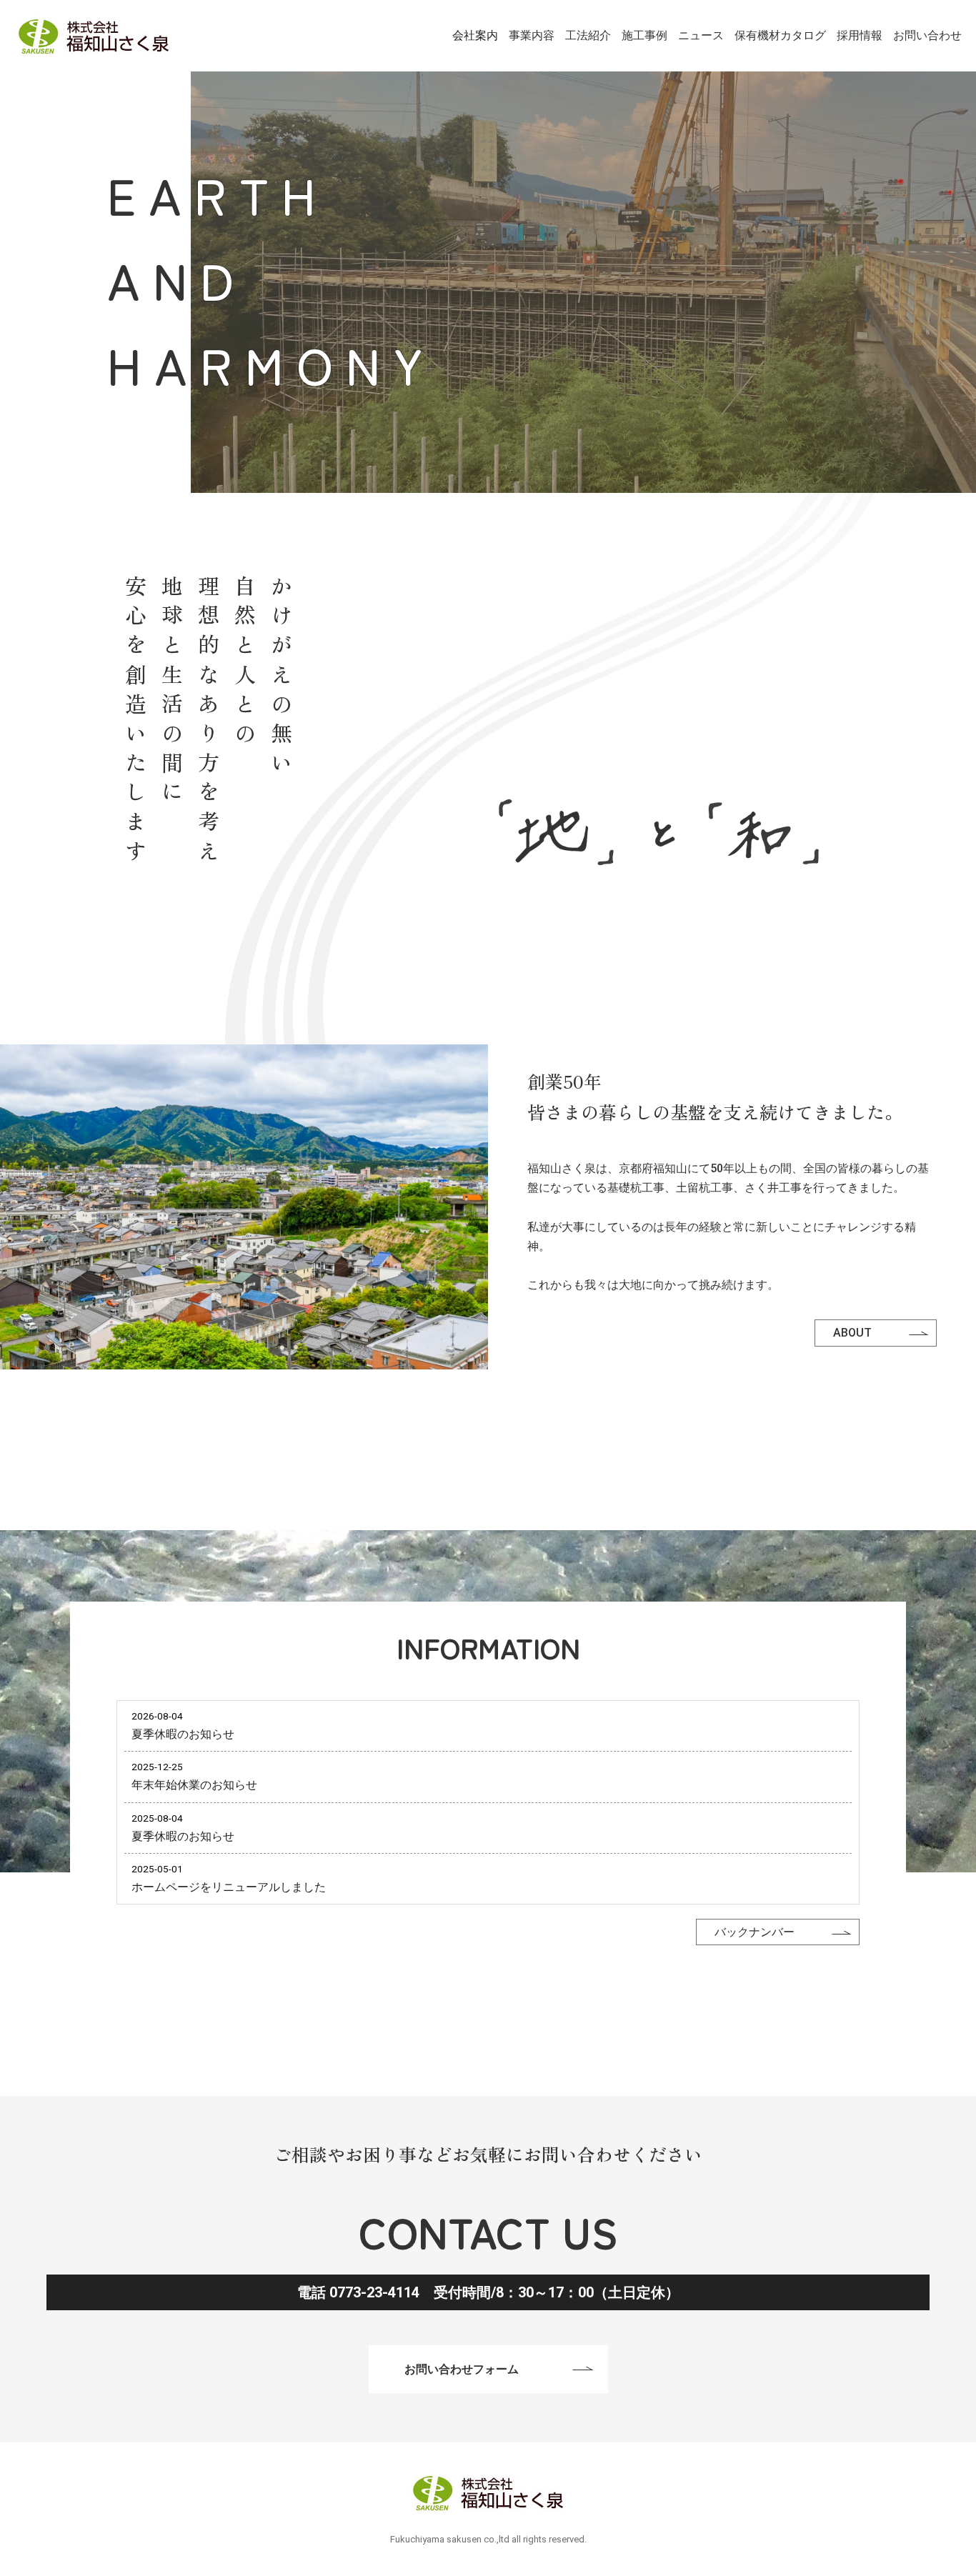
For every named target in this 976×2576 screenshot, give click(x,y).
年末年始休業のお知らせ (194, 1786)
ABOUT (852, 1333)
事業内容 (532, 35)
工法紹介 (588, 35)
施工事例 (644, 35)
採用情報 (860, 35)
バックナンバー (755, 1933)
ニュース (701, 35)
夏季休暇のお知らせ (183, 1735)
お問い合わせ (927, 35)
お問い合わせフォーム (462, 2368)
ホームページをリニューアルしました (229, 1887)
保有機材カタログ (780, 35)
